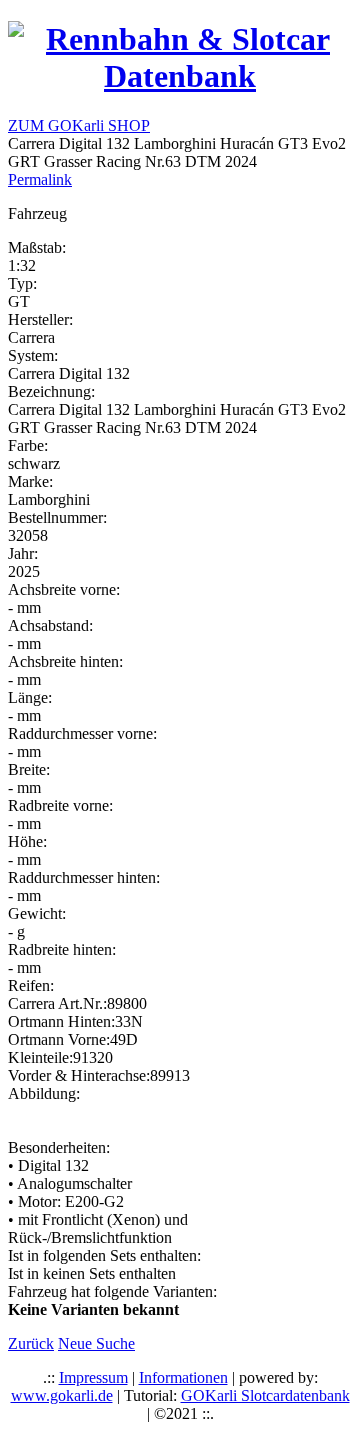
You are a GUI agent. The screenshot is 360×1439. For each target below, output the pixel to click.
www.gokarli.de (62, 1395)
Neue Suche (96, 1343)
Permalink (40, 179)
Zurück (31, 1343)
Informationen (183, 1377)
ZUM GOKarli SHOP (79, 125)
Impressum (93, 1377)
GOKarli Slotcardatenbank (265, 1395)
